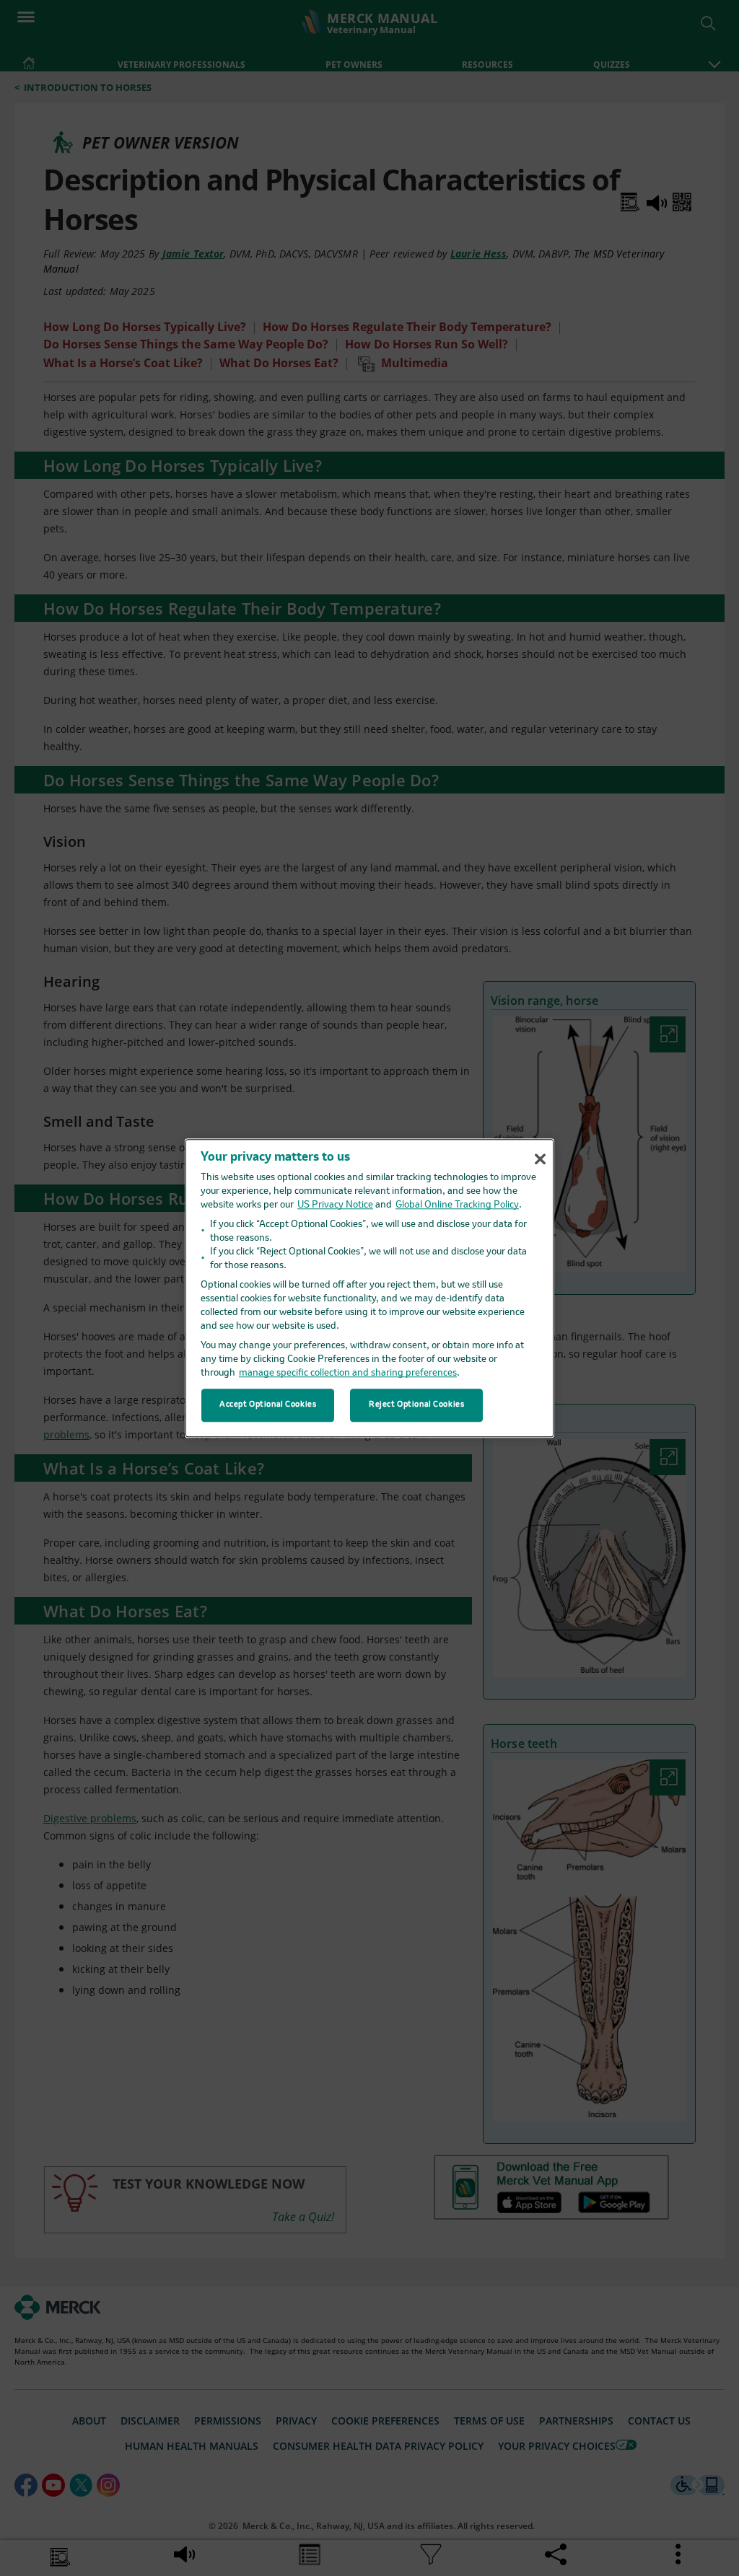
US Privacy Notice (335, 1205)
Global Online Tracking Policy (457, 1205)
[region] (369, 1288)
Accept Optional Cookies (268, 1405)
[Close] (540, 1159)
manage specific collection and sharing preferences (348, 1373)
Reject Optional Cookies (416, 1405)
